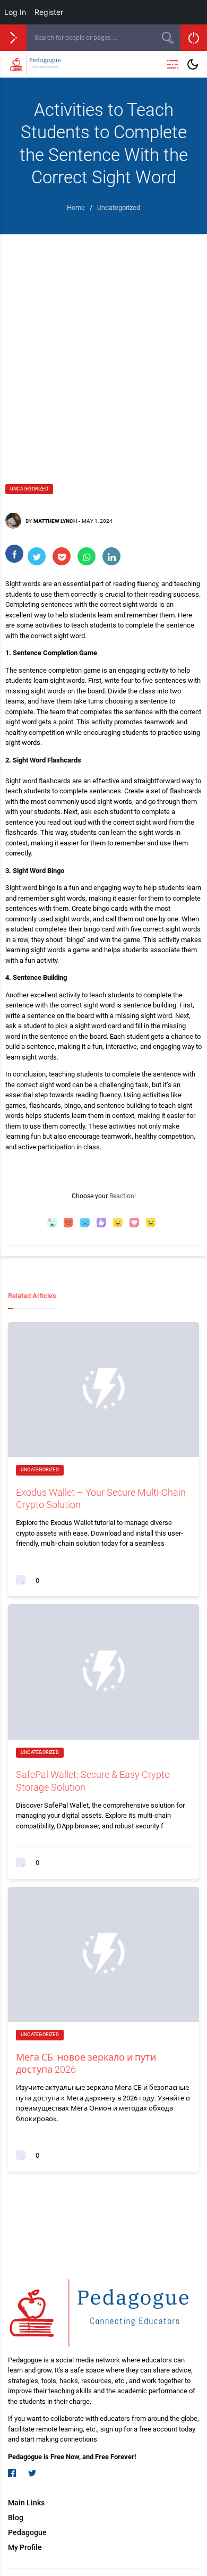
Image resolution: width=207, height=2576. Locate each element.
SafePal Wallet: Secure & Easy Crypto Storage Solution (93, 1781)
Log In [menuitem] (15, 12)
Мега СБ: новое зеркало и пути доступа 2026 (86, 2063)
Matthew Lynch (55, 521)
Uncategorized (29, 489)
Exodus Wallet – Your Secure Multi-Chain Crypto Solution (101, 1498)
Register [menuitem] (49, 12)
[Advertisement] (103, 343)
